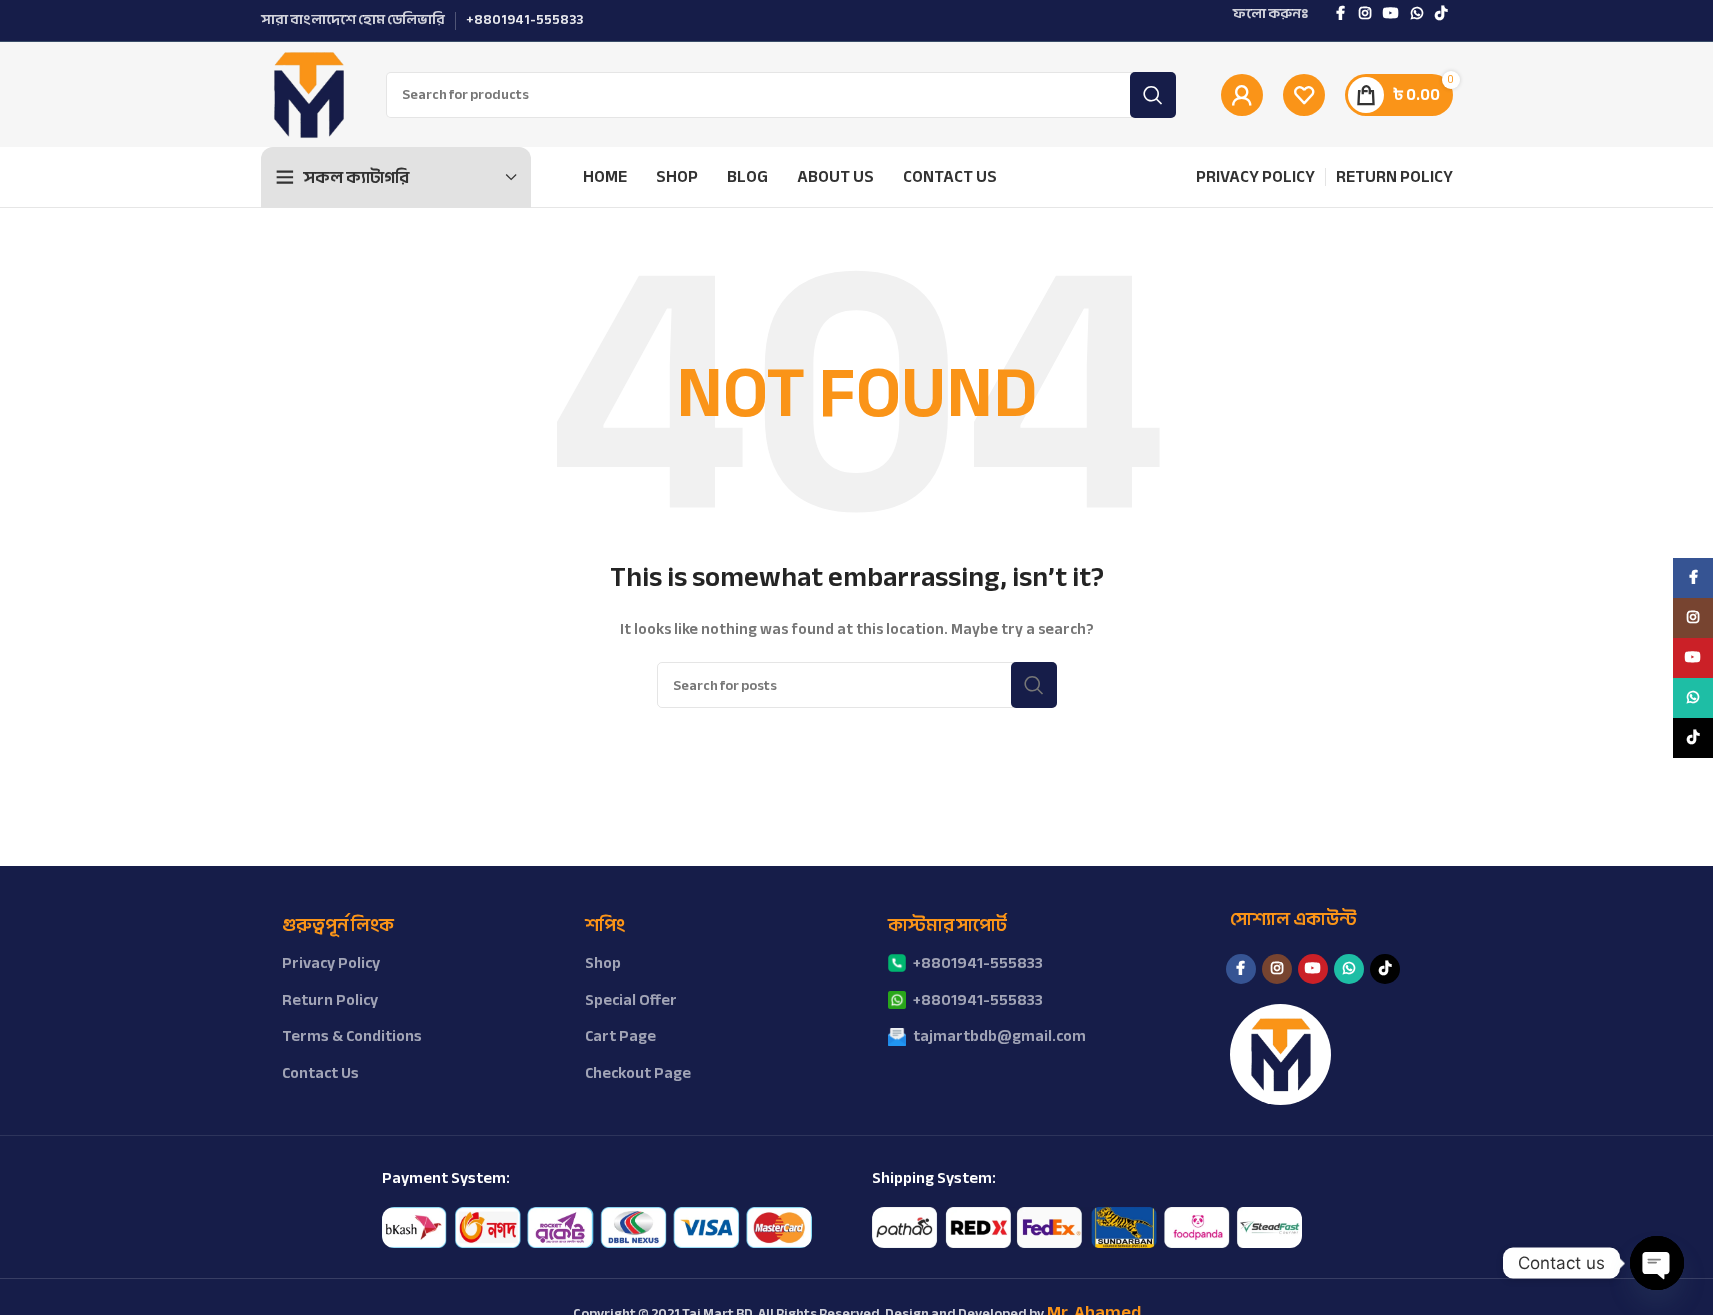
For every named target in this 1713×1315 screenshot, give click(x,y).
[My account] (1242, 95)
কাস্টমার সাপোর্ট (947, 925)
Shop (603, 963)
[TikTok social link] (1441, 14)
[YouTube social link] (1391, 14)
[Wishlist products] (1304, 95)
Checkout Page (638, 1073)
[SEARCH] (1153, 95)
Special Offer (631, 1000)
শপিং (605, 925)
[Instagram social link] (1365, 14)
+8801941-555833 (978, 963)
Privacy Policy (331, 963)
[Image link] (597, 1226)
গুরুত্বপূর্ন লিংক (338, 925)
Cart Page (620, 1036)
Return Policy (330, 1000)
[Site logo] (308, 93)
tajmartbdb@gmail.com (999, 1036)
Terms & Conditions (352, 1036)
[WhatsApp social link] (1417, 14)
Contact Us (320, 1073)
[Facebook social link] (1341, 14)
